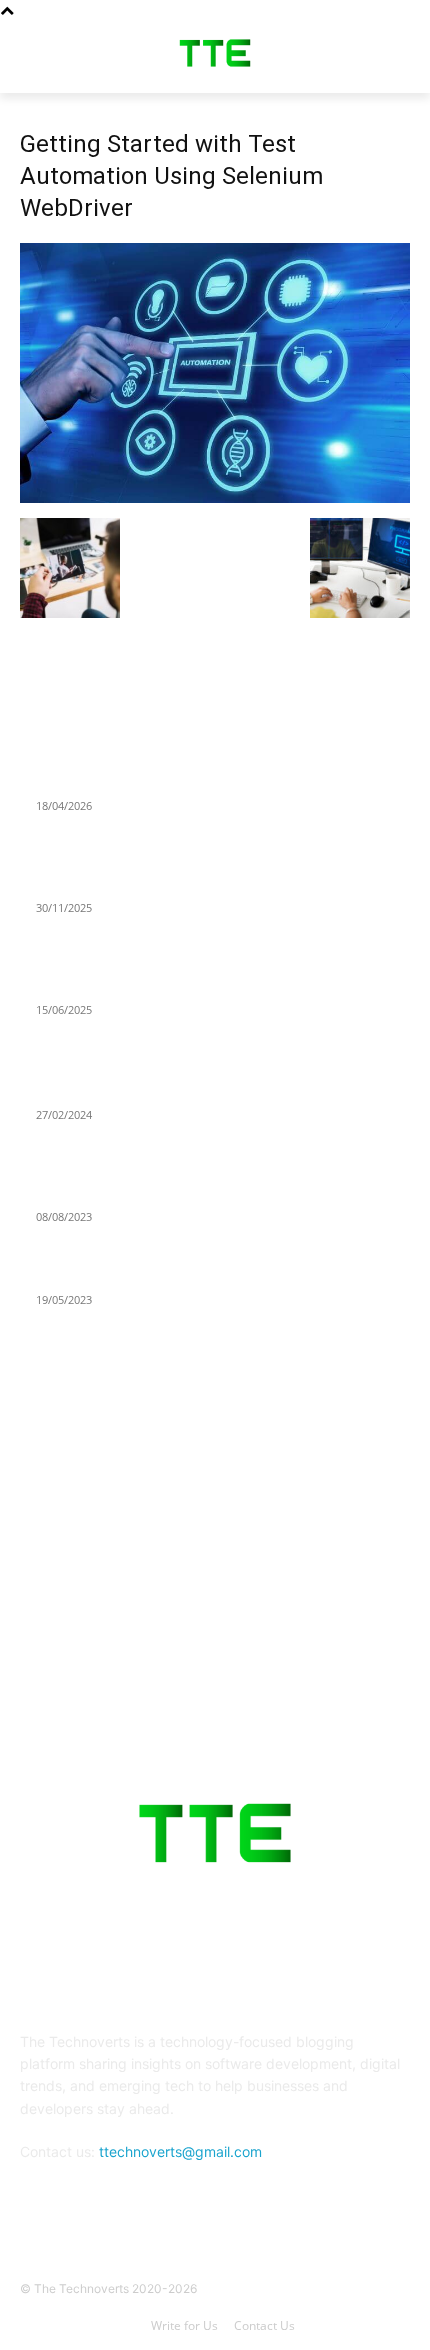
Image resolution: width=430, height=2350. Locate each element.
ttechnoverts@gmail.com (180, 2151)
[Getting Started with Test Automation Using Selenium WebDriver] (215, 497)
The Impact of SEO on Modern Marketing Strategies (206, 1090)
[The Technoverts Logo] (215, 53)
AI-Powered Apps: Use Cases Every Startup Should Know (222, 781)
